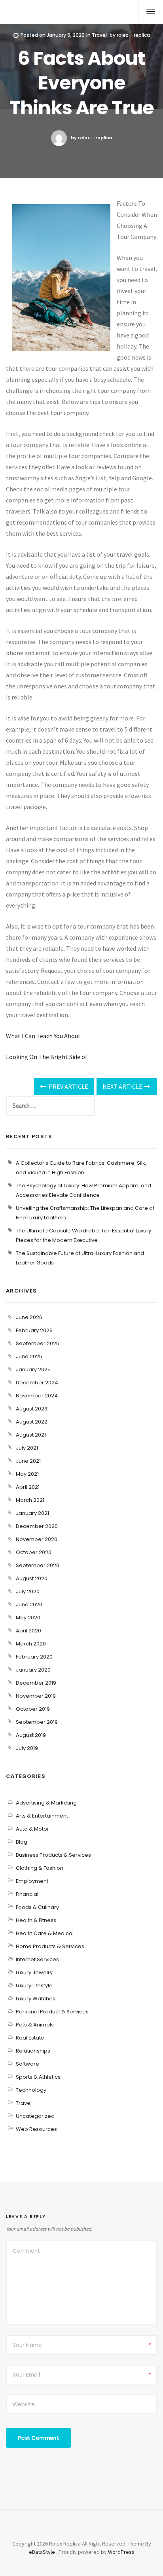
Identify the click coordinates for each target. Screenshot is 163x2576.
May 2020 (28, 1618)
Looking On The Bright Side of (47, 1057)
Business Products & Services (53, 1855)
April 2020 (28, 1631)
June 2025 (29, 1356)
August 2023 (32, 1409)
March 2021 (30, 1500)
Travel (99, 35)
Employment (32, 1881)
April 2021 (28, 1487)
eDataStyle (42, 2552)
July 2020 (28, 1591)
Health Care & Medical (45, 1933)
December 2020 (37, 1526)
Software (27, 2064)
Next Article (123, 1086)
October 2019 (33, 1709)
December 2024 (37, 1383)
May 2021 (27, 1474)
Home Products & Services (50, 1946)
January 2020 (33, 1670)
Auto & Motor (32, 1829)
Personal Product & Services (52, 2012)
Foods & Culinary (37, 1907)
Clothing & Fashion (40, 1868)
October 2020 (34, 1552)
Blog (22, 1842)
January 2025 (33, 1370)
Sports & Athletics (38, 2077)
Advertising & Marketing (46, 1803)
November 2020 (37, 1539)
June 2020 (29, 1605)
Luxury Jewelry (34, 1972)
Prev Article (68, 1086)
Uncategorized (35, 2116)
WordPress (121, 2552)
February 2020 (34, 1657)
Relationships (33, 2051)
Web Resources (36, 2129)
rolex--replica (133, 35)
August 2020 (32, 1578)
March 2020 (31, 1644)
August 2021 (31, 1435)
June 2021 (28, 1461)
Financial (27, 1894)
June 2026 (29, 1317)
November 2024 (37, 1396)
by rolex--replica (91, 138)
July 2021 (27, 1448)
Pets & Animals (35, 2025)
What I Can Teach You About (43, 1036)
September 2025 (38, 1343)
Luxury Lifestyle (34, 1986)
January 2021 (32, 1513)
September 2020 (38, 1565)
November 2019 (36, 1696)
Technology (31, 2090)
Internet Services (37, 1959)
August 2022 (32, 1422)
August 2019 (31, 1735)
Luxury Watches (36, 1999)
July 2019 (27, 1748)
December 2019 (36, 1683)
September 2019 (37, 1722)
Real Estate (30, 2038)
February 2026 (34, 1330)
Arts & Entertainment (42, 1816)
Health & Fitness (36, 1920)
